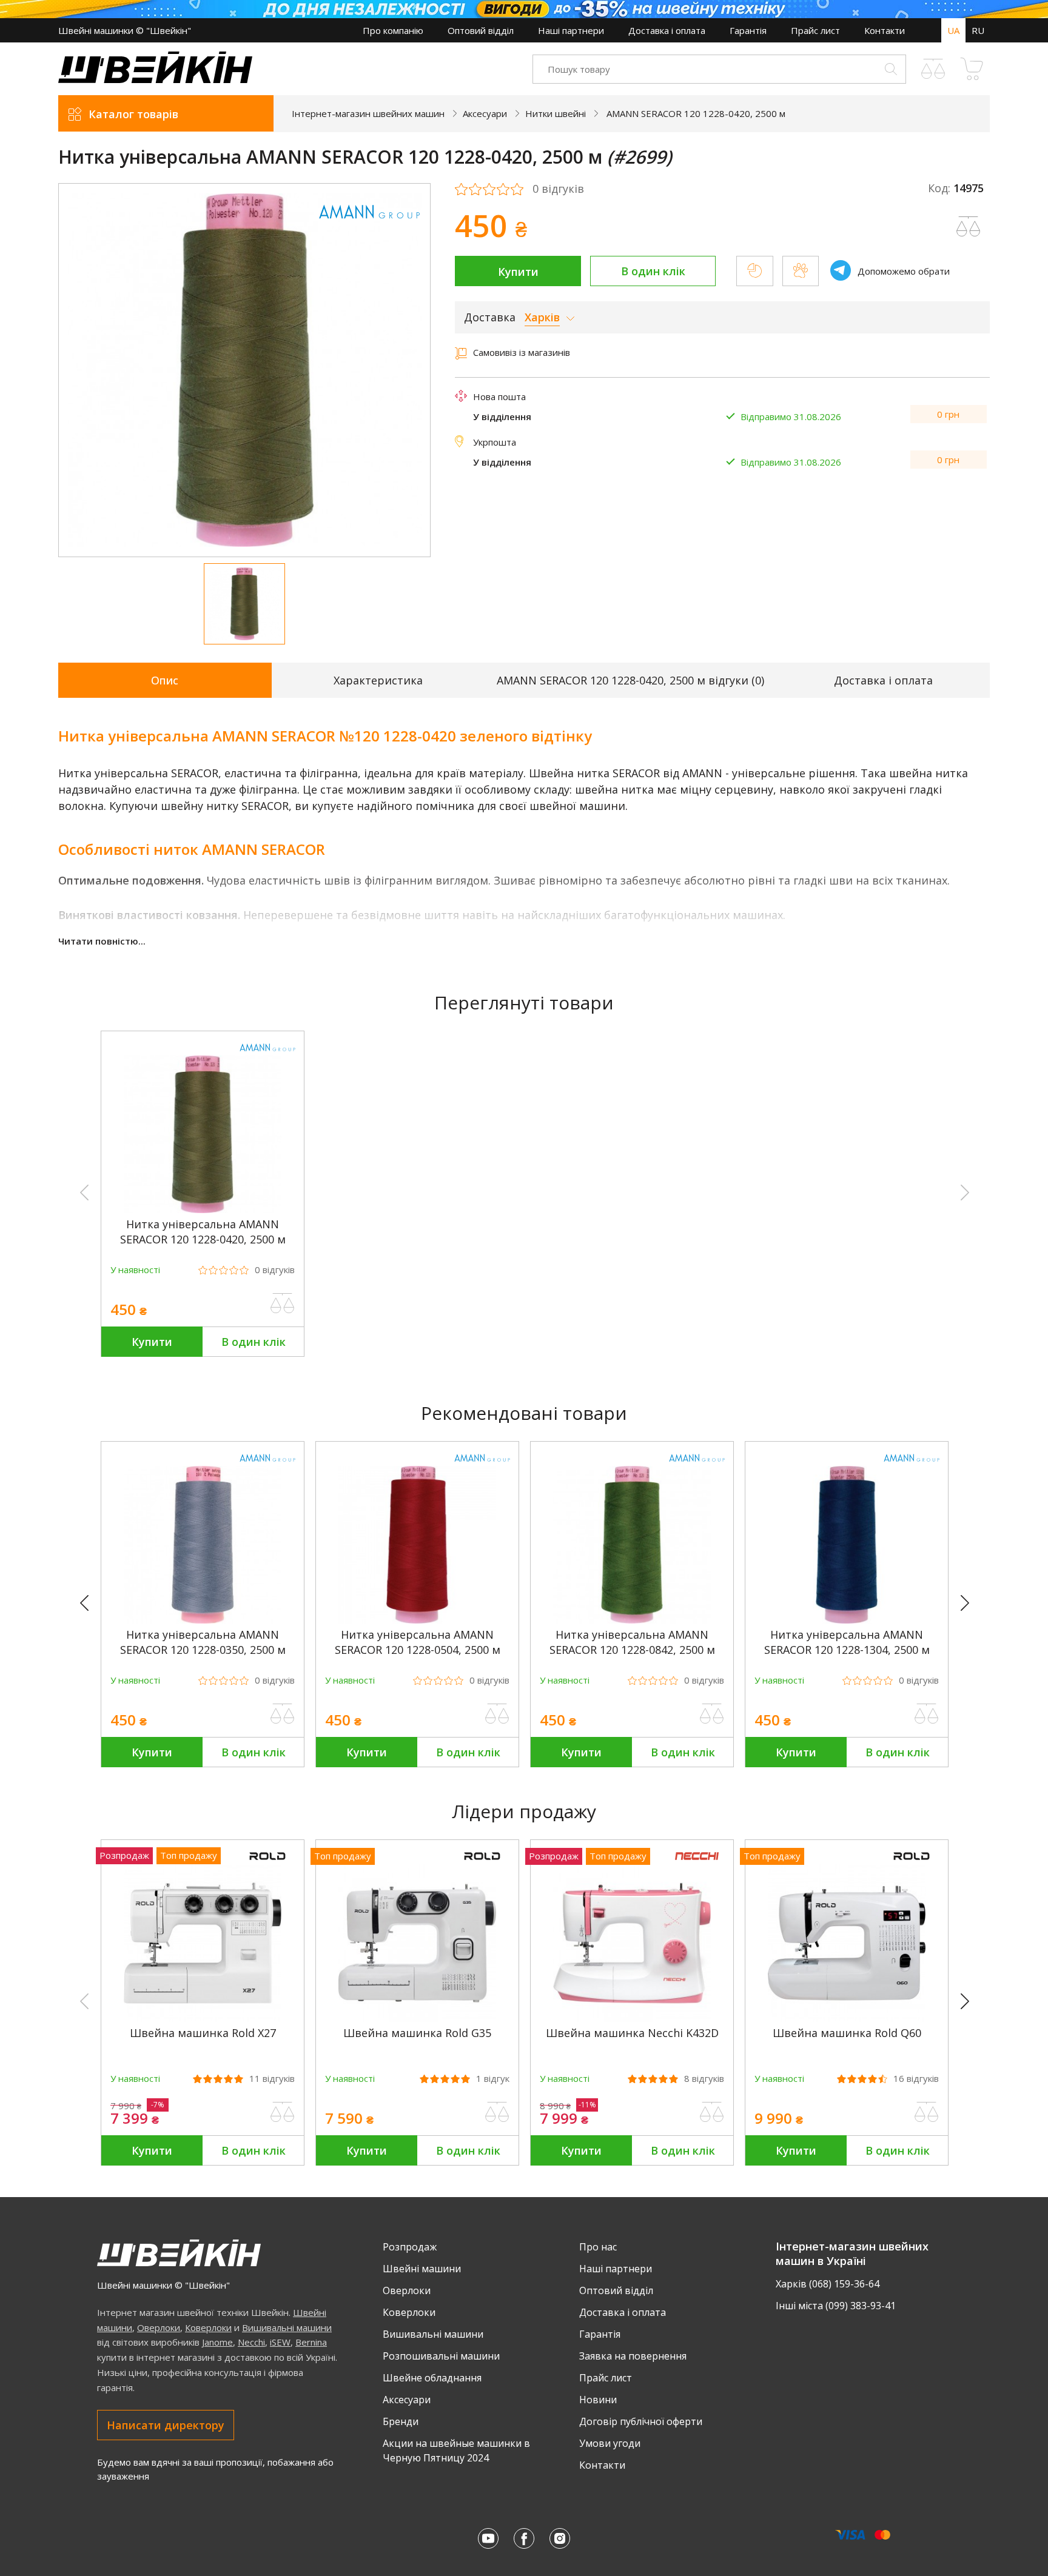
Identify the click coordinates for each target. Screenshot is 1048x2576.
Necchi (251, 2342)
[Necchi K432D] (632, 2018)
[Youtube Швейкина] (488, 2538)
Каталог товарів (133, 114)
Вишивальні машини (287, 2327)
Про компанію (393, 30)
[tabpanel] (245, 370)
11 (272, 2079)
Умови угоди (610, 2443)
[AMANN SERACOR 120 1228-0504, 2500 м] (417, 1620)
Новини (598, 2400)
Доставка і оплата (667, 30)
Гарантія (748, 30)
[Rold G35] (417, 2018)
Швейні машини (422, 2269)
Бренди (401, 2421)
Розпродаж (410, 2247)
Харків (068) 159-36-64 (828, 2284)
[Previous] (90, 1604)
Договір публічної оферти (641, 2421)
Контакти (885, 30)
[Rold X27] (203, 2018)
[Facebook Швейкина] (524, 2538)
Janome (217, 2342)
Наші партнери (571, 30)
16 (916, 2079)
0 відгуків (558, 189)
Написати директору (166, 2425)
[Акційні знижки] (524, 9)
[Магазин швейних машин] (155, 79)
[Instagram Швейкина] (560, 2538)
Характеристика (378, 680)
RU (978, 30)
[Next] (970, 1604)
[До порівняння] (283, 1303)
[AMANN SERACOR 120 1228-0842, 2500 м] (632, 1620)
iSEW (280, 2342)
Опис (165, 680)
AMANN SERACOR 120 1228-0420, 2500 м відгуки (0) (630, 680)
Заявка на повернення (633, 2356)
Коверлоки (208, 2327)
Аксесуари (407, 2400)
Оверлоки (159, 2327)
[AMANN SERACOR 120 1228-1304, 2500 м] (847, 1620)
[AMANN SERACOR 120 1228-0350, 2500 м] (203, 1620)
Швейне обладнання (432, 2378)
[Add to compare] (969, 227)
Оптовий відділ (481, 30)
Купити (518, 272)
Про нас (598, 2247)
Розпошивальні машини (441, 2356)
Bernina (311, 2342)
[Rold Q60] (847, 2018)
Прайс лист (815, 30)
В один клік (653, 271)
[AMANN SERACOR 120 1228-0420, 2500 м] (203, 1209)
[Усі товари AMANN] (369, 226)
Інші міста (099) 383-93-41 (836, 2306)
